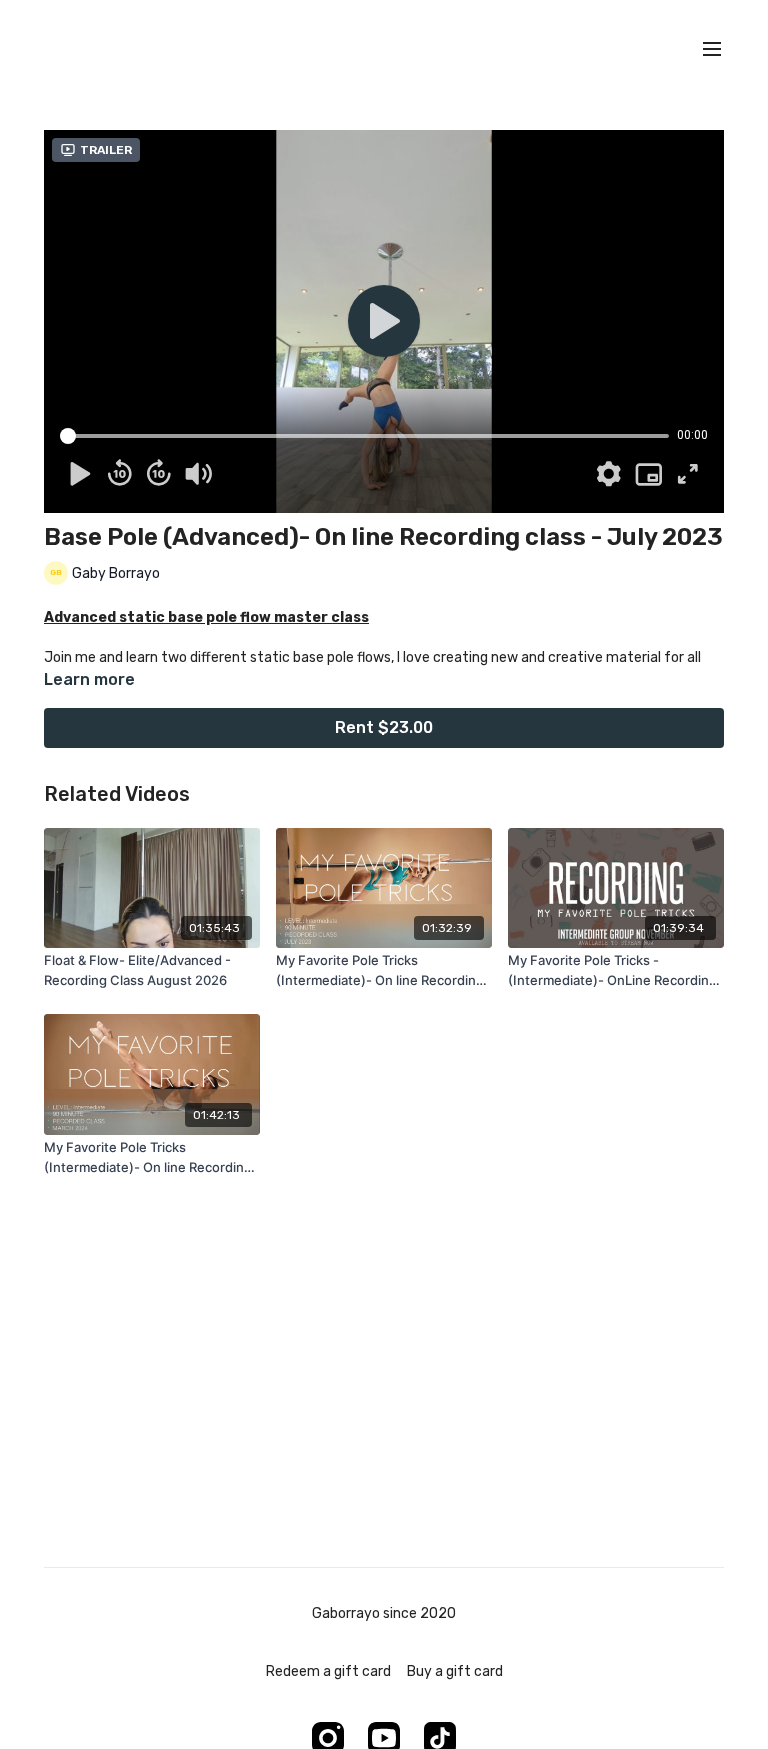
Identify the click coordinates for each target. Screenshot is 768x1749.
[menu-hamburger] (712, 49)
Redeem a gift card (328, 1671)
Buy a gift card (455, 1671)
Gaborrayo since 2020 (384, 1614)
